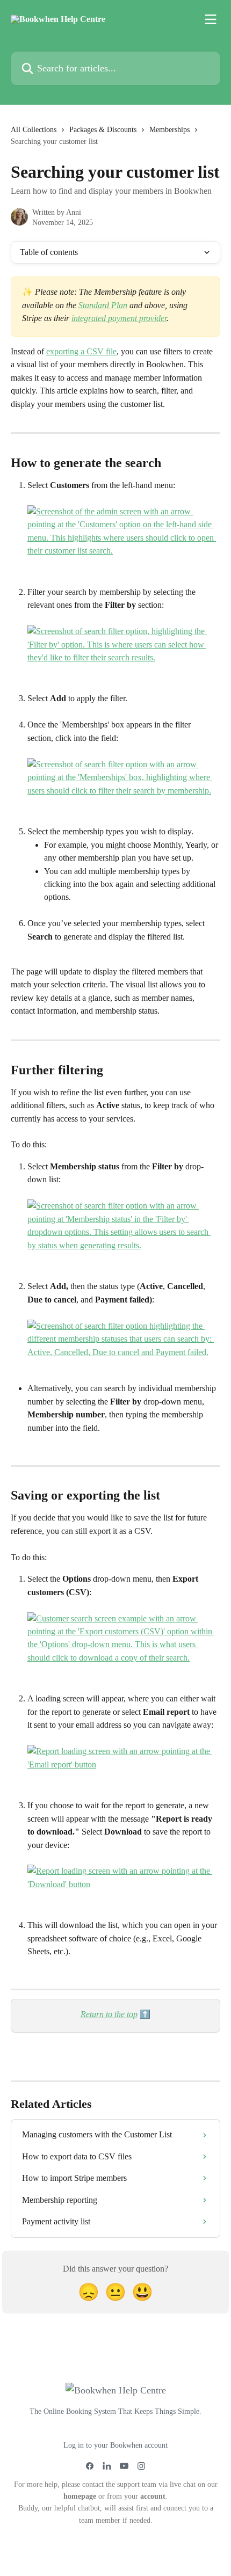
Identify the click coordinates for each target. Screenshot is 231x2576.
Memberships (169, 130)
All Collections (34, 130)
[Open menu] (211, 19)
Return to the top (109, 2014)
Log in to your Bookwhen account (115, 2445)
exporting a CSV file (81, 351)
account (153, 2496)
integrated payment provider (119, 318)
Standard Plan (103, 305)
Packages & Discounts (103, 130)
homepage (80, 2496)
